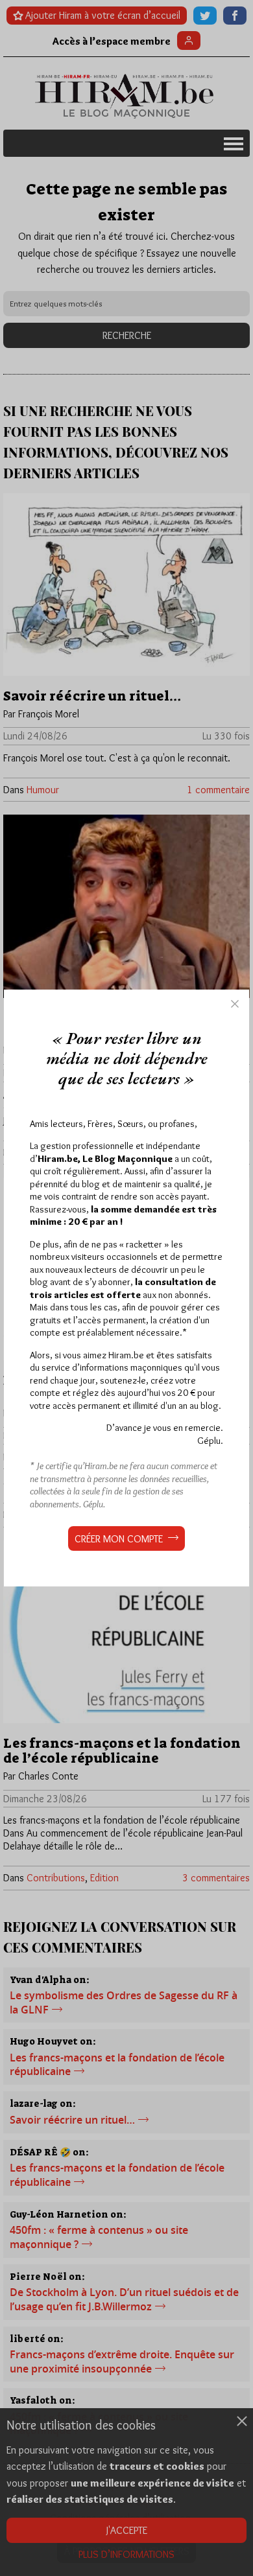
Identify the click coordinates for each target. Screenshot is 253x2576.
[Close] (235, 1004)
